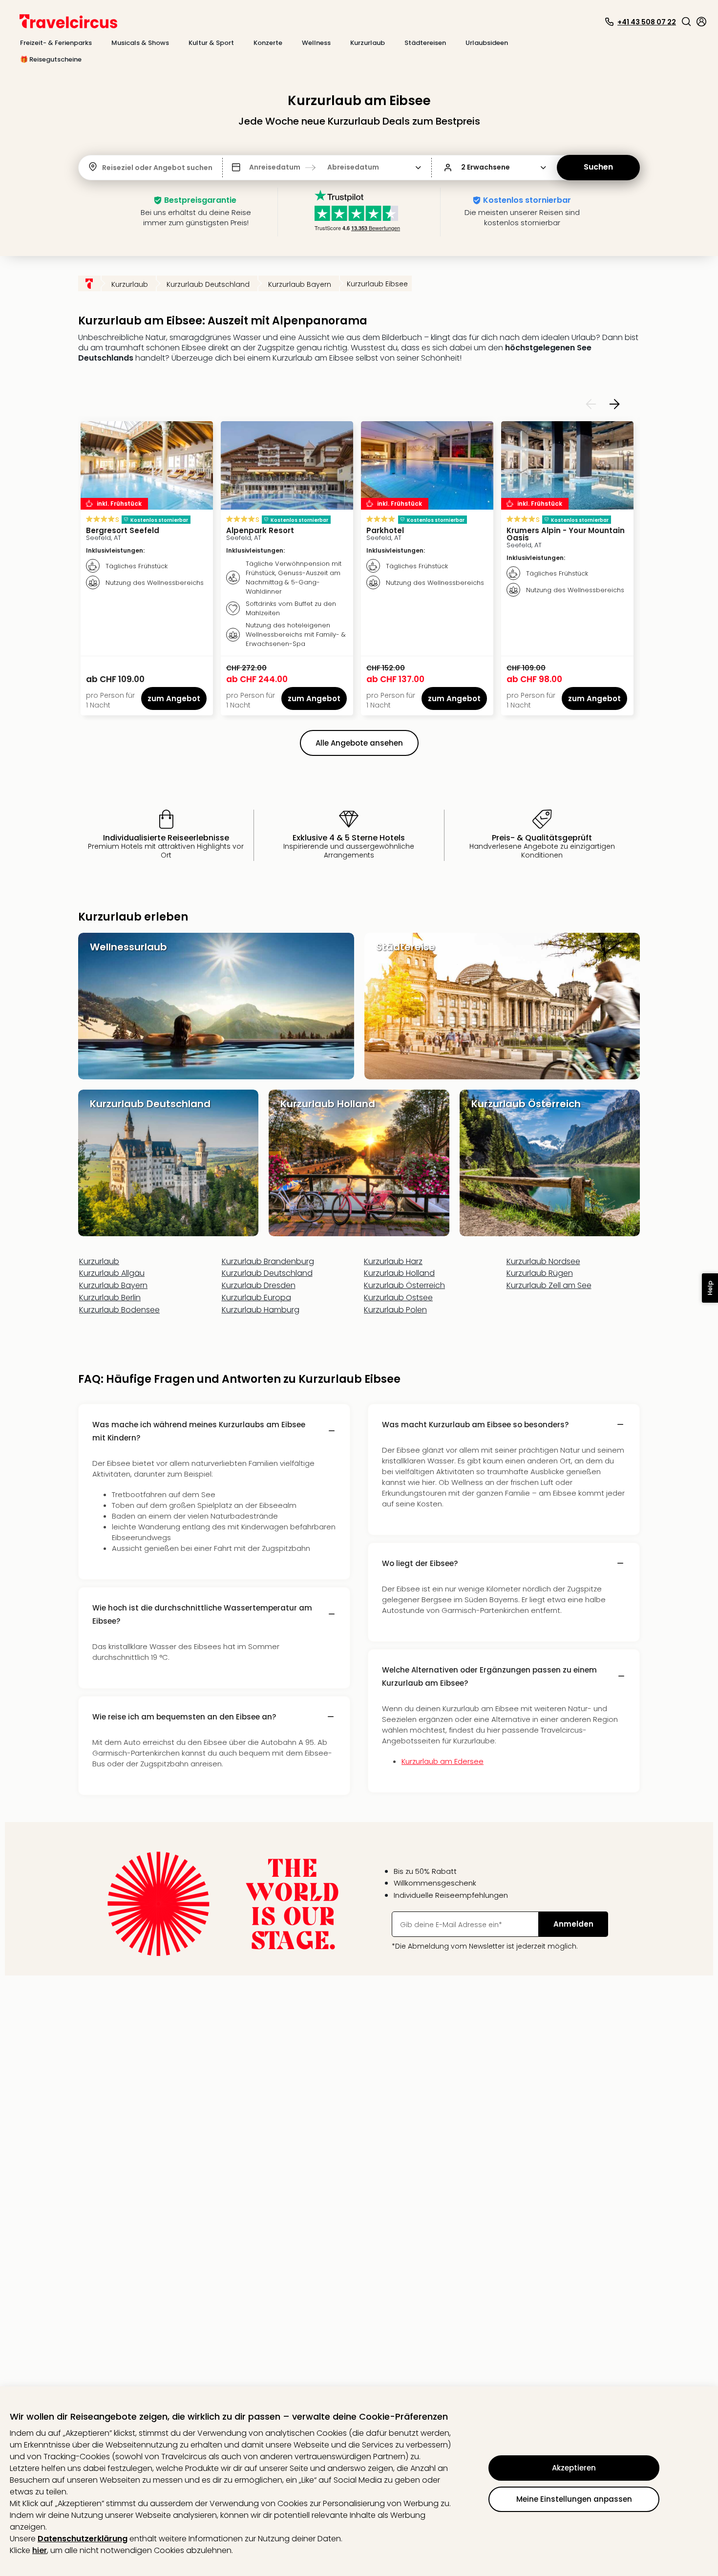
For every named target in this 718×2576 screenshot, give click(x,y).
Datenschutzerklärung (83, 2539)
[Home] (89, 283)
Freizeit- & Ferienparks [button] (56, 43)
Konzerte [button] (268, 43)
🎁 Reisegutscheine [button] (51, 59)
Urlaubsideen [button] (487, 43)
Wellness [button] (316, 43)
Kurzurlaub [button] (368, 43)
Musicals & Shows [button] (140, 43)
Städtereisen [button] (425, 43)
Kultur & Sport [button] (211, 43)
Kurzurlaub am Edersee (443, 1761)
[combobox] (103, 168)
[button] (686, 21)
